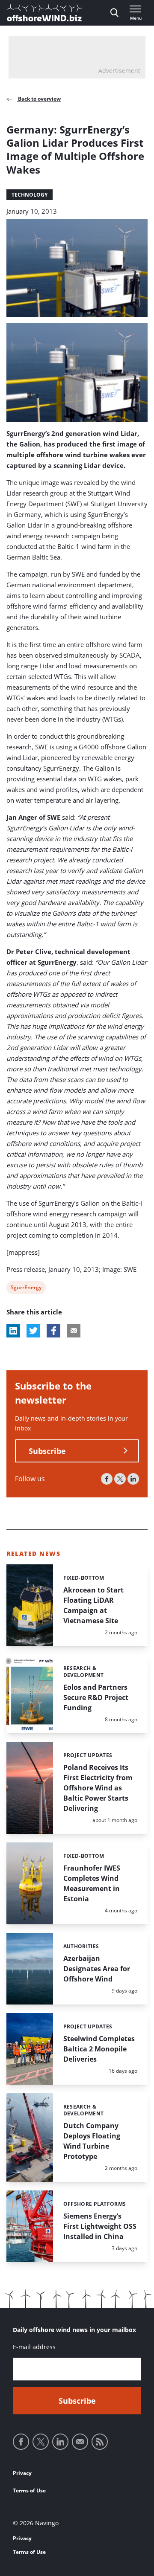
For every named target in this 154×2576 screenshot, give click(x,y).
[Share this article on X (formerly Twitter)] (33, 1331)
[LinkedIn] (133, 1479)
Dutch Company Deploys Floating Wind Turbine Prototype (92, 2141)
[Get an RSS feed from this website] (100, 2442)
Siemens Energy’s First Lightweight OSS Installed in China (100, 2226)
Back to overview (39, 99)
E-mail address (34, 2347)
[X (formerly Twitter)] (120, 1479)
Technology (30, 195)
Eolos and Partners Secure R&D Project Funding (96, 1697)
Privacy (22, 2473)
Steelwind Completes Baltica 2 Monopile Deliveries (99, 2049)
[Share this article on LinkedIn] (13, 1331)
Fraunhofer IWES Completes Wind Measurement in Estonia (92, 1883)
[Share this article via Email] (74, 1331)
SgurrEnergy (26, 1289)
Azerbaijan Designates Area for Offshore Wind (97, 1969)
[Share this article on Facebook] (53, 1331)
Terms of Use (29, 2490)
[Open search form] (114, 13)
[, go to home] (44, 13)
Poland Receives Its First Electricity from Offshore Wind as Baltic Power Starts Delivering (98, 1788)
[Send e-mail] (80, 2442)
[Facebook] (107, 1479)
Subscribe (47, 1451)
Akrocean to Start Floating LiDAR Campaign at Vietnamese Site (93, 1605)
